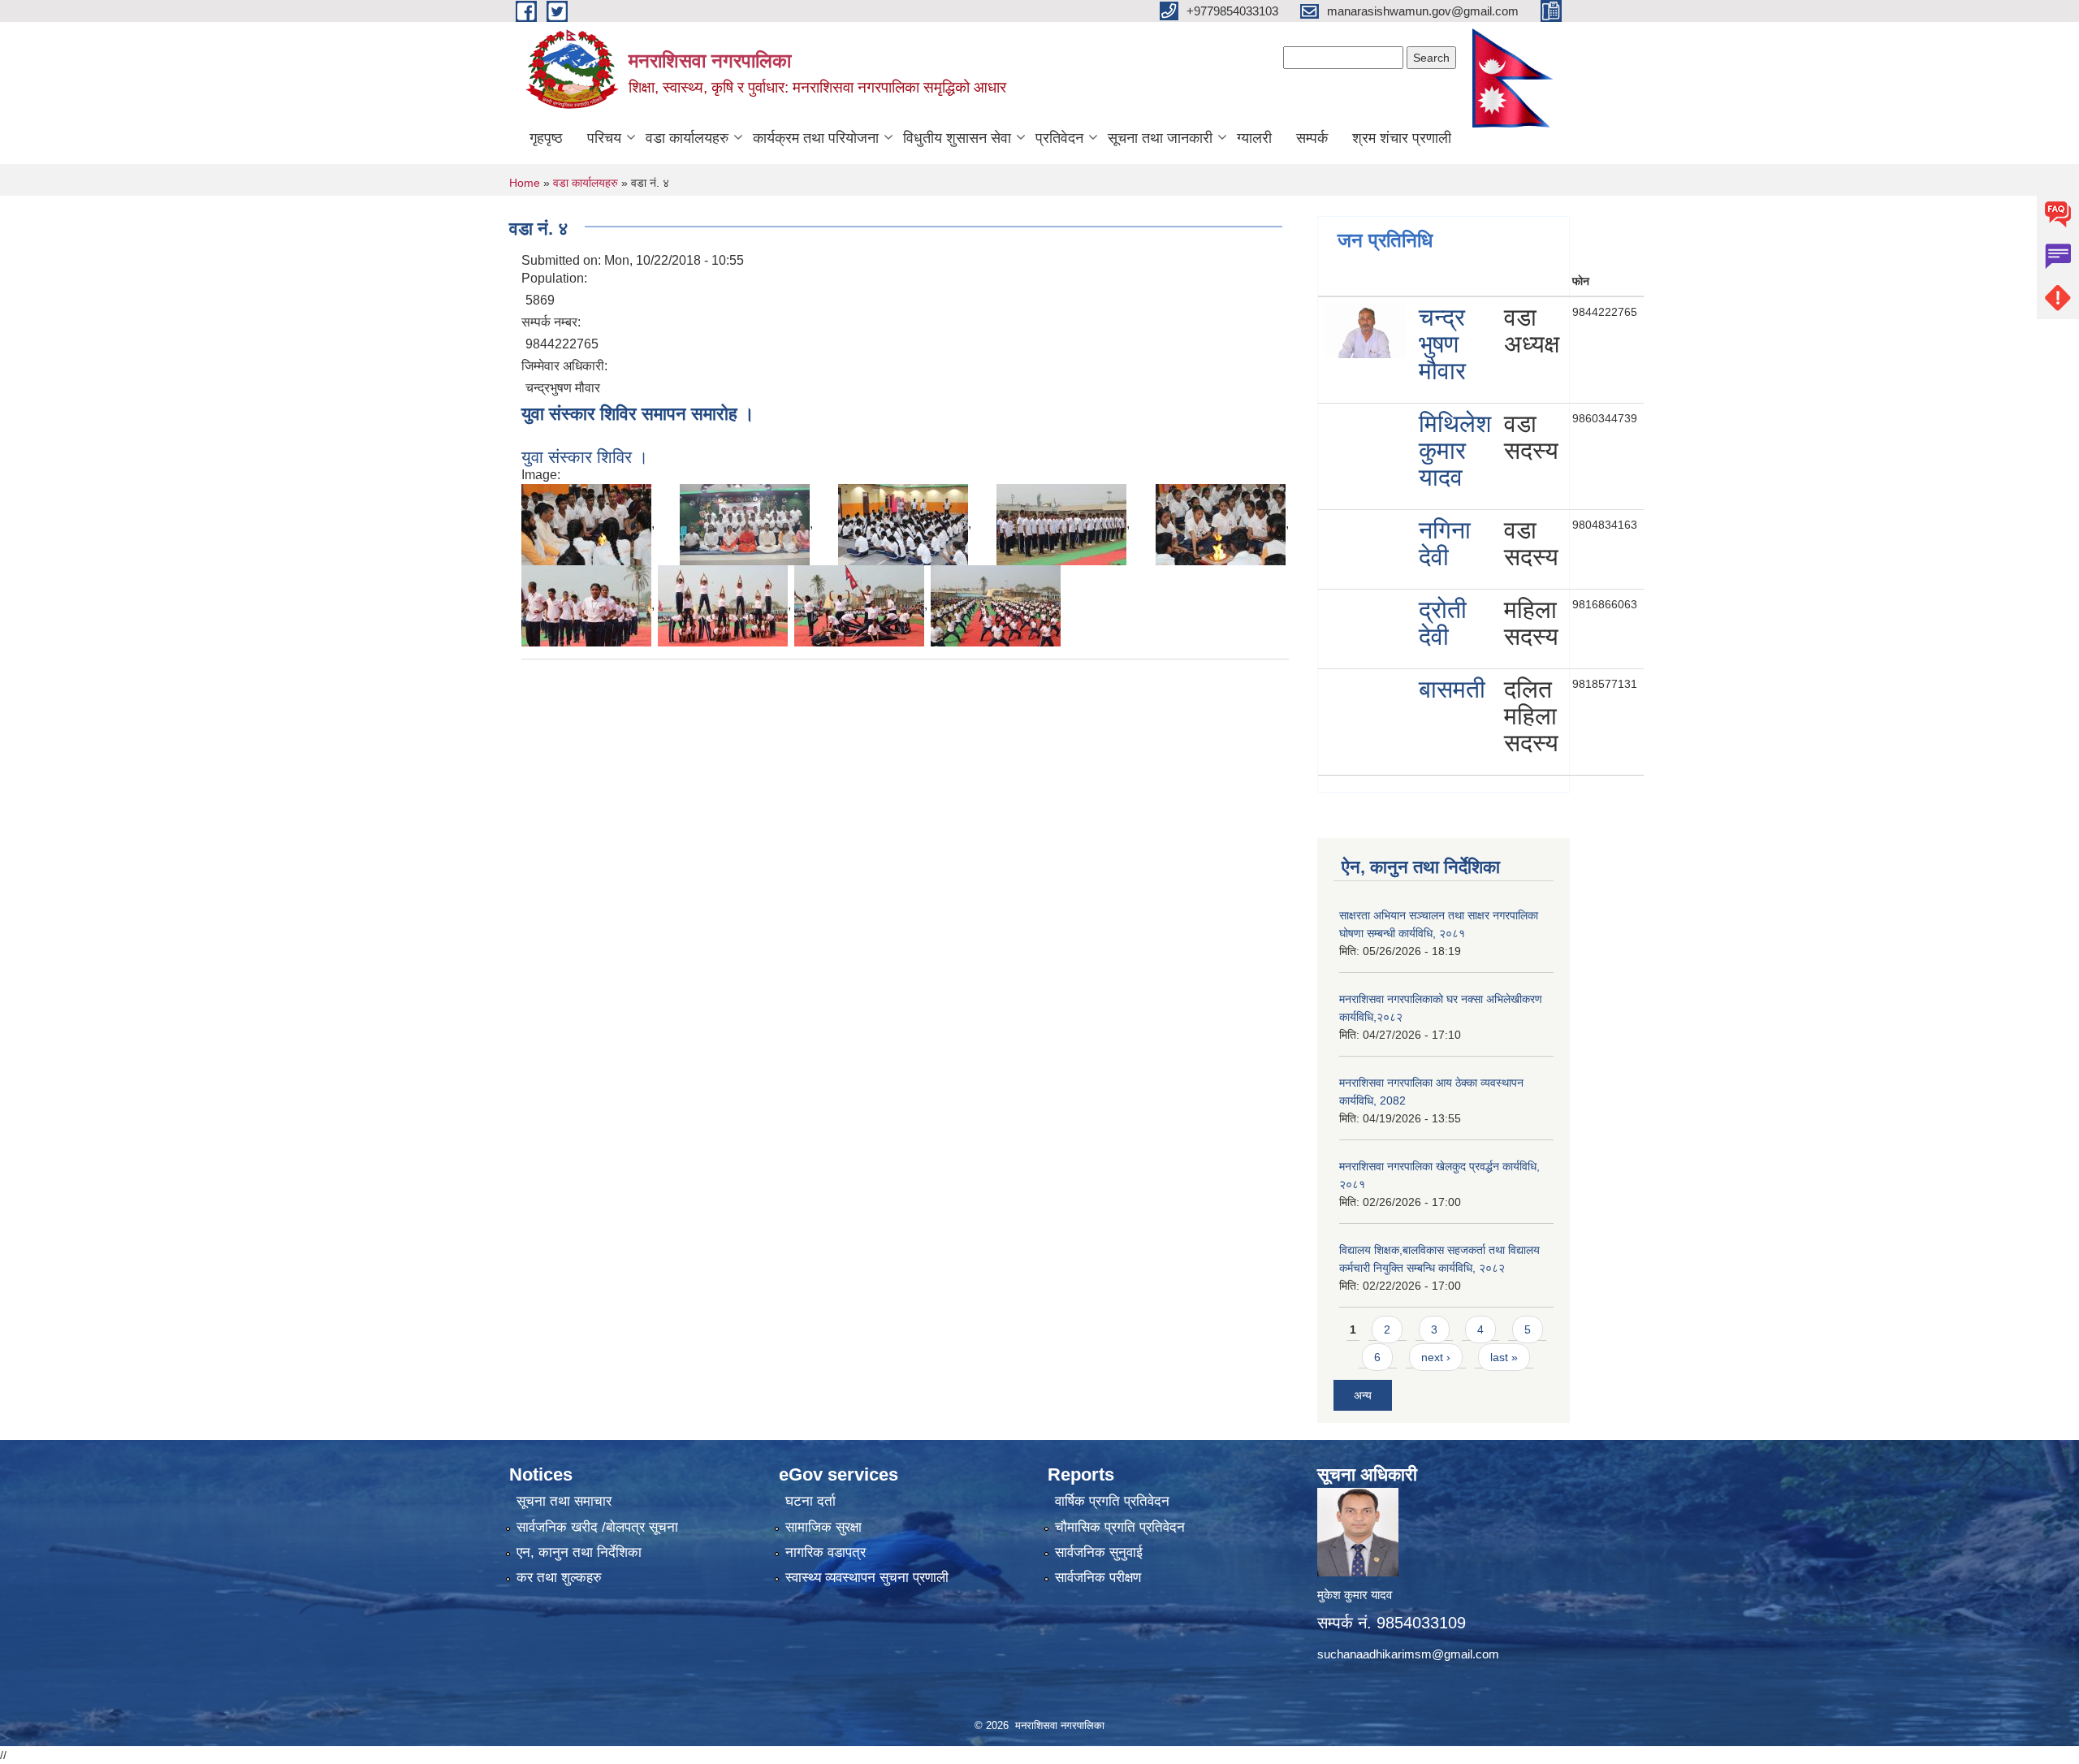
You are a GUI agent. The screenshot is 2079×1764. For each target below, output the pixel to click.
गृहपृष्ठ (546, 138)
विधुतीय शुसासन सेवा (957, 138)
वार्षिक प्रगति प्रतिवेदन (1112, 1501)
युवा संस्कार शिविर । (585, 457)
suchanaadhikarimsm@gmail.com (1408, 1654)
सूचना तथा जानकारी (1160, 138)
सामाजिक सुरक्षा (823, 1527)
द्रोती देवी (1443, 623)
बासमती (1452, 689)
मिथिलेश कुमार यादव (1455, 450)
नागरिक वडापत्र (826, 1552)
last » (1504, 1357)
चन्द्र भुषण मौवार (1442, 344)
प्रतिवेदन (1059, 138)
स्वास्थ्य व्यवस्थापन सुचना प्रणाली (867, 1578)
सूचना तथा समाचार (564, 1501)
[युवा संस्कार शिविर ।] (586, 523)
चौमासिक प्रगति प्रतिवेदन (1120, 1527)
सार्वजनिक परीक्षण (1098, 1578)
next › (1436, 1357)
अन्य (1363, 1395)
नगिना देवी (1445, 543)
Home (525, 183)
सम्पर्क (1312, 138)
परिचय (604, 138)
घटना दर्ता (810, 1501)
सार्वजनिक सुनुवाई (1099, 1552)
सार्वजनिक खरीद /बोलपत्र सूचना (597, 1527)
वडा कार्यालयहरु (687, 138)
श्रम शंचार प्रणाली (1402, 138)
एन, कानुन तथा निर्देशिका (579, 1552)
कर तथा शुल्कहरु (559, 1578)
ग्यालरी (1254, 138)
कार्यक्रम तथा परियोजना (816, 138)
